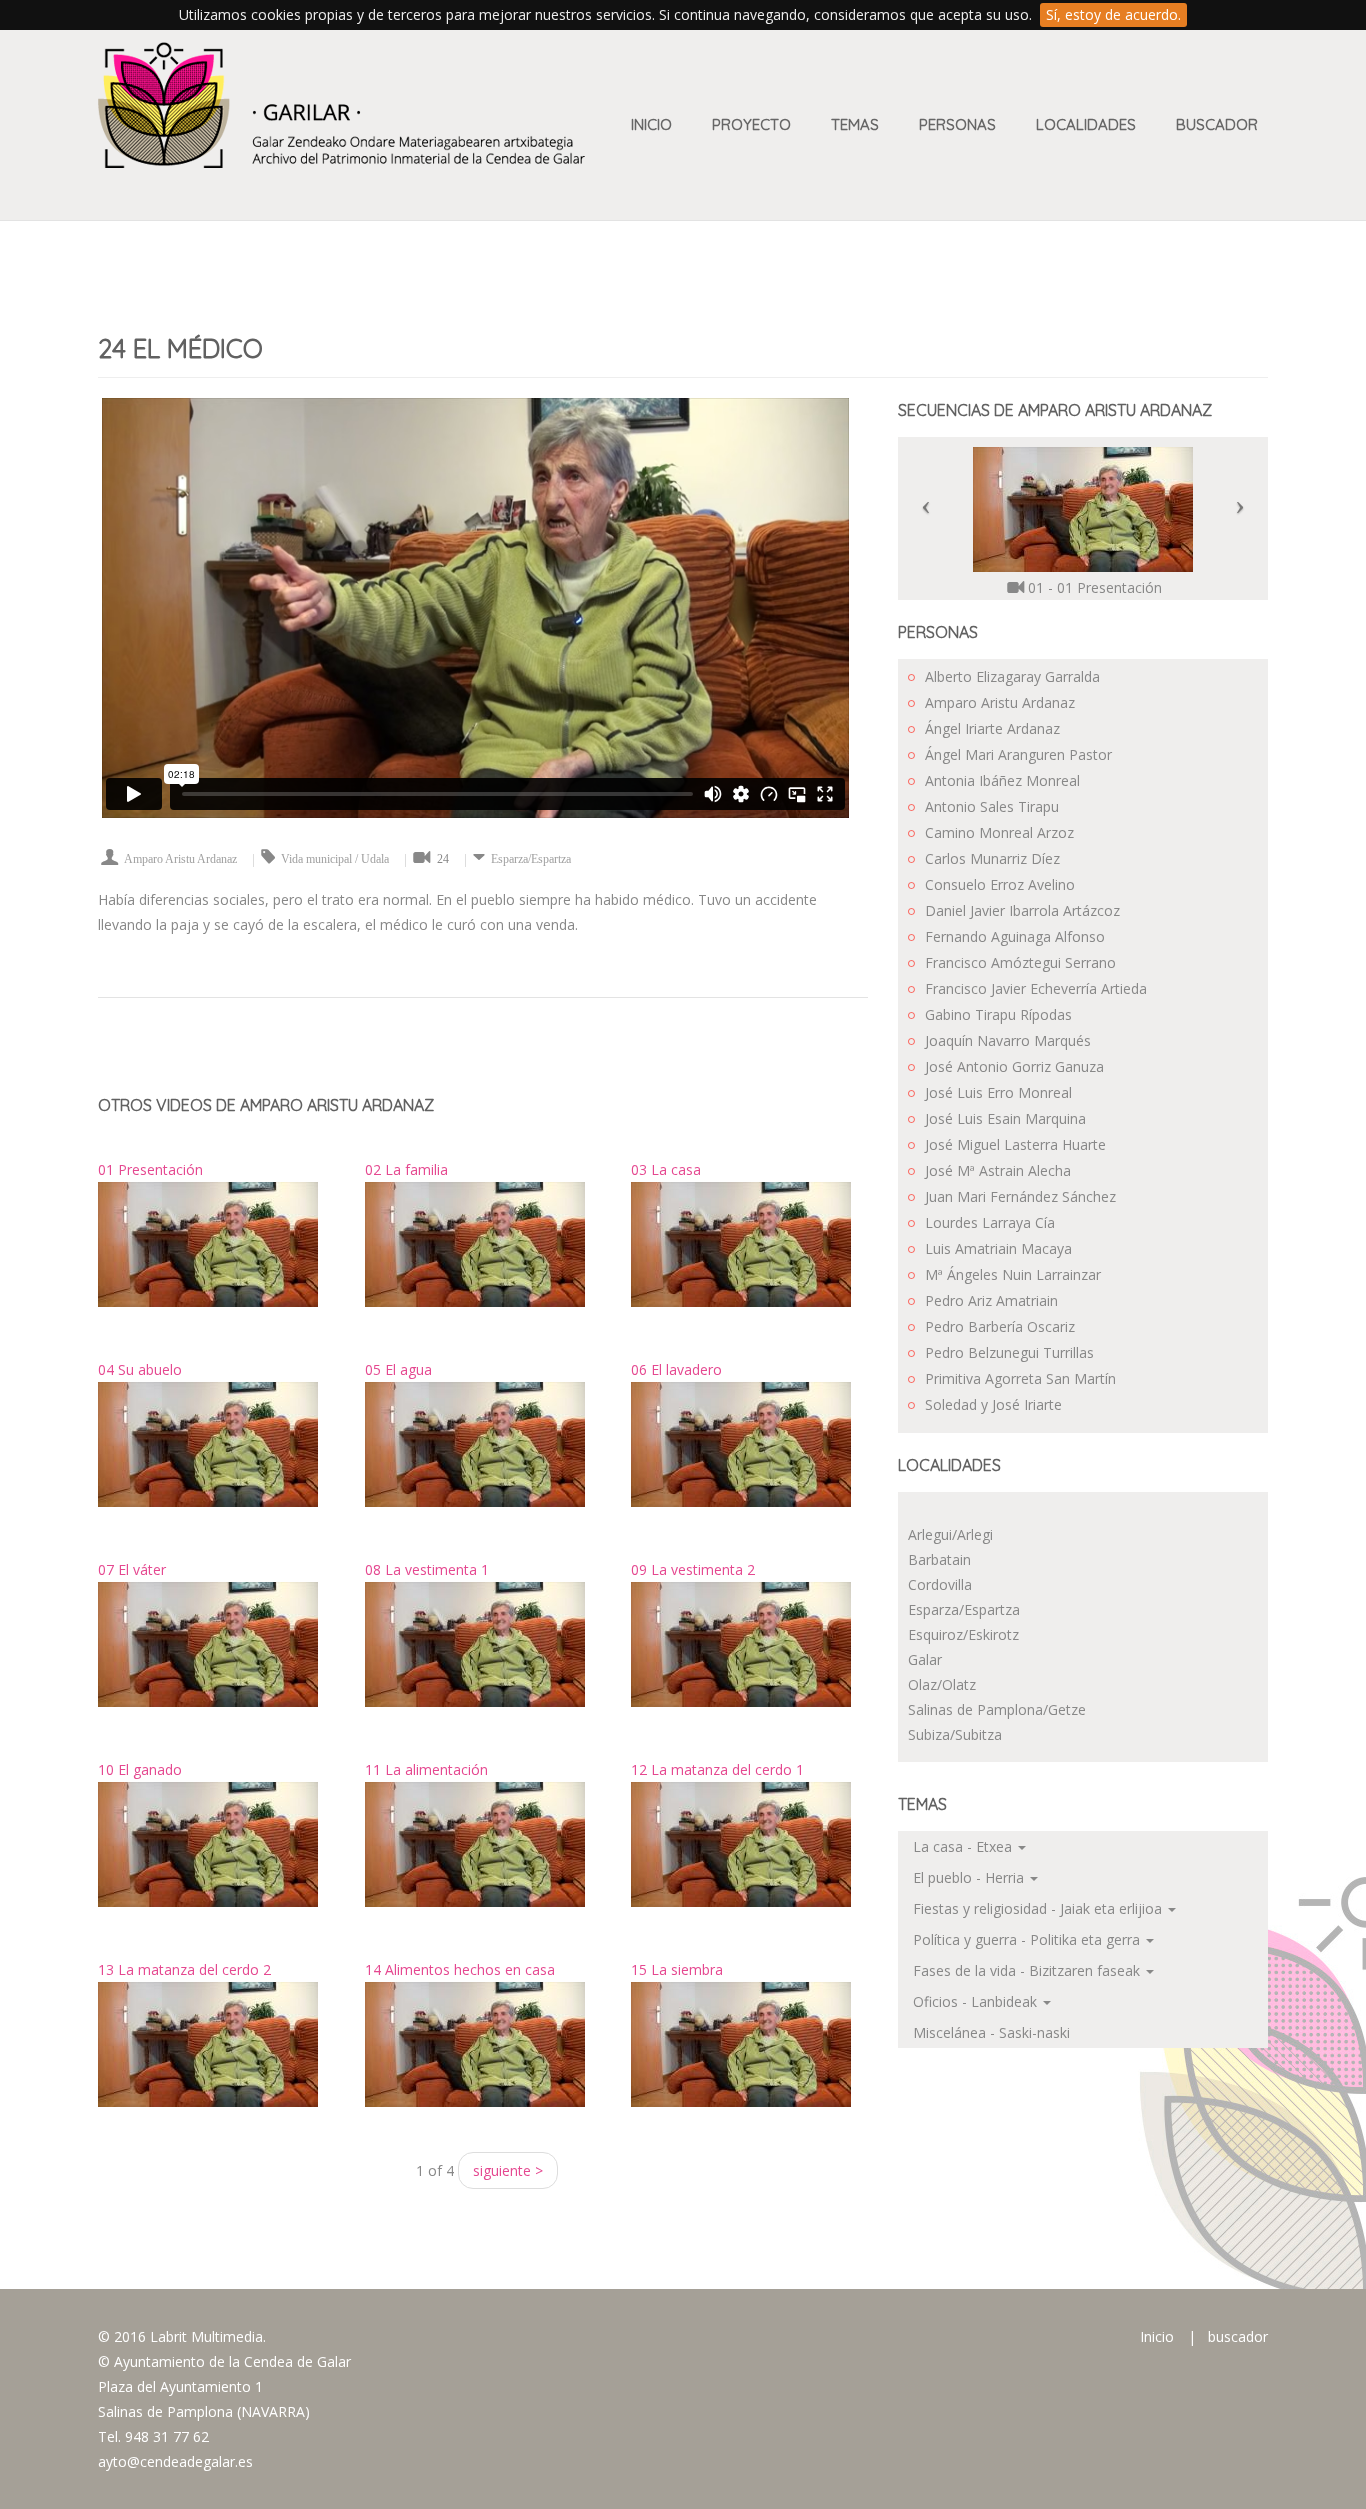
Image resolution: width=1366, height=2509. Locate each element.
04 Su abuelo (140, 1369)
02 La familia (406, 1169)
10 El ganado (140, 1769)
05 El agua (398, 1369)
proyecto (751, 124)
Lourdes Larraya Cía (990, 1222)
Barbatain (939, 1559)
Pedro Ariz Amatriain (991, 1300)
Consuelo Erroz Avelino (1000, 884)
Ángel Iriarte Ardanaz (992, 728)
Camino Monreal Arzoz (999, 832)
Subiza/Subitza (955, 1734)
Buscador (1217, 124)
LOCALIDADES (1086, 124)
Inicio (651, 124)
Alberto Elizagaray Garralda (1012, 676)
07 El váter (132, 1569)
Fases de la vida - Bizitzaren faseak (1028, 1970)
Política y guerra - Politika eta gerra (1028, 1939)
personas (957, 124)
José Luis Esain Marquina (1005, 1118)
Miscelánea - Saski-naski (991, 2032)
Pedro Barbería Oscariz (1000, 1326)
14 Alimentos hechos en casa (460, 1969)
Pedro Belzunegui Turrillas (1009, 1352)
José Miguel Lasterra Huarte (1015, 1144)
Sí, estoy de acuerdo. (1113, 14)
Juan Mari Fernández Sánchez (1020, 1196)
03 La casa (666, 1169)
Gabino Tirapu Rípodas (998, 1014)
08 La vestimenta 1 (427, 1569)
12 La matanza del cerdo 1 (717, 1769)
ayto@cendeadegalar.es (175, 2461)
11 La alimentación (426, 1769)
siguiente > (508, 2170)
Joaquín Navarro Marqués (1008, 1040)
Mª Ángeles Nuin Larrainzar (1013, 1274)
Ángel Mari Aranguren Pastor (1018, 754)
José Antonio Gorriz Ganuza (1014, 1066)
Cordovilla (940, 1584)
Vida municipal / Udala (335, 859)
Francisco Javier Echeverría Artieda (1036, 988)
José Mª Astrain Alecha (998, 1170)
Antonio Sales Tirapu (992, 806)
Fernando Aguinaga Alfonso (1015, 936)
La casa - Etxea (964, 1846)
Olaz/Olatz (942, 1684)
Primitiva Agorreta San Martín (1020, 1378)
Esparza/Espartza (531, 859)
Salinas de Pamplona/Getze (997, 1709)
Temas (855, 124)
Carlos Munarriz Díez (992, 858)
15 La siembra (677, 1969)
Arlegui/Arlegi (950, 1534)
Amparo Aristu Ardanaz (180, 859)
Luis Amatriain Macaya (998, 1248)
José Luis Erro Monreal (998, 1092)
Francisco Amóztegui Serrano (1020, 962)
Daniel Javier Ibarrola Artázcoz (1022, 910)
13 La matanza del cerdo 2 (184, 1969)
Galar (925, 1659)
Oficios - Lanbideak (977, 2001)
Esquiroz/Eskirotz (963, 1634)
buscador (1238, 2336)
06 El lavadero (676, 1369)
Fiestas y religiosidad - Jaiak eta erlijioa (1039, 1908)
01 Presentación (150, 1169)
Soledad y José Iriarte (993, 1404)
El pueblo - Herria (970, 1877)
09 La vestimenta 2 (693, 1569)
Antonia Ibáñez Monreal (1002, 780)
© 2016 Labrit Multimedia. (182, 2336)
